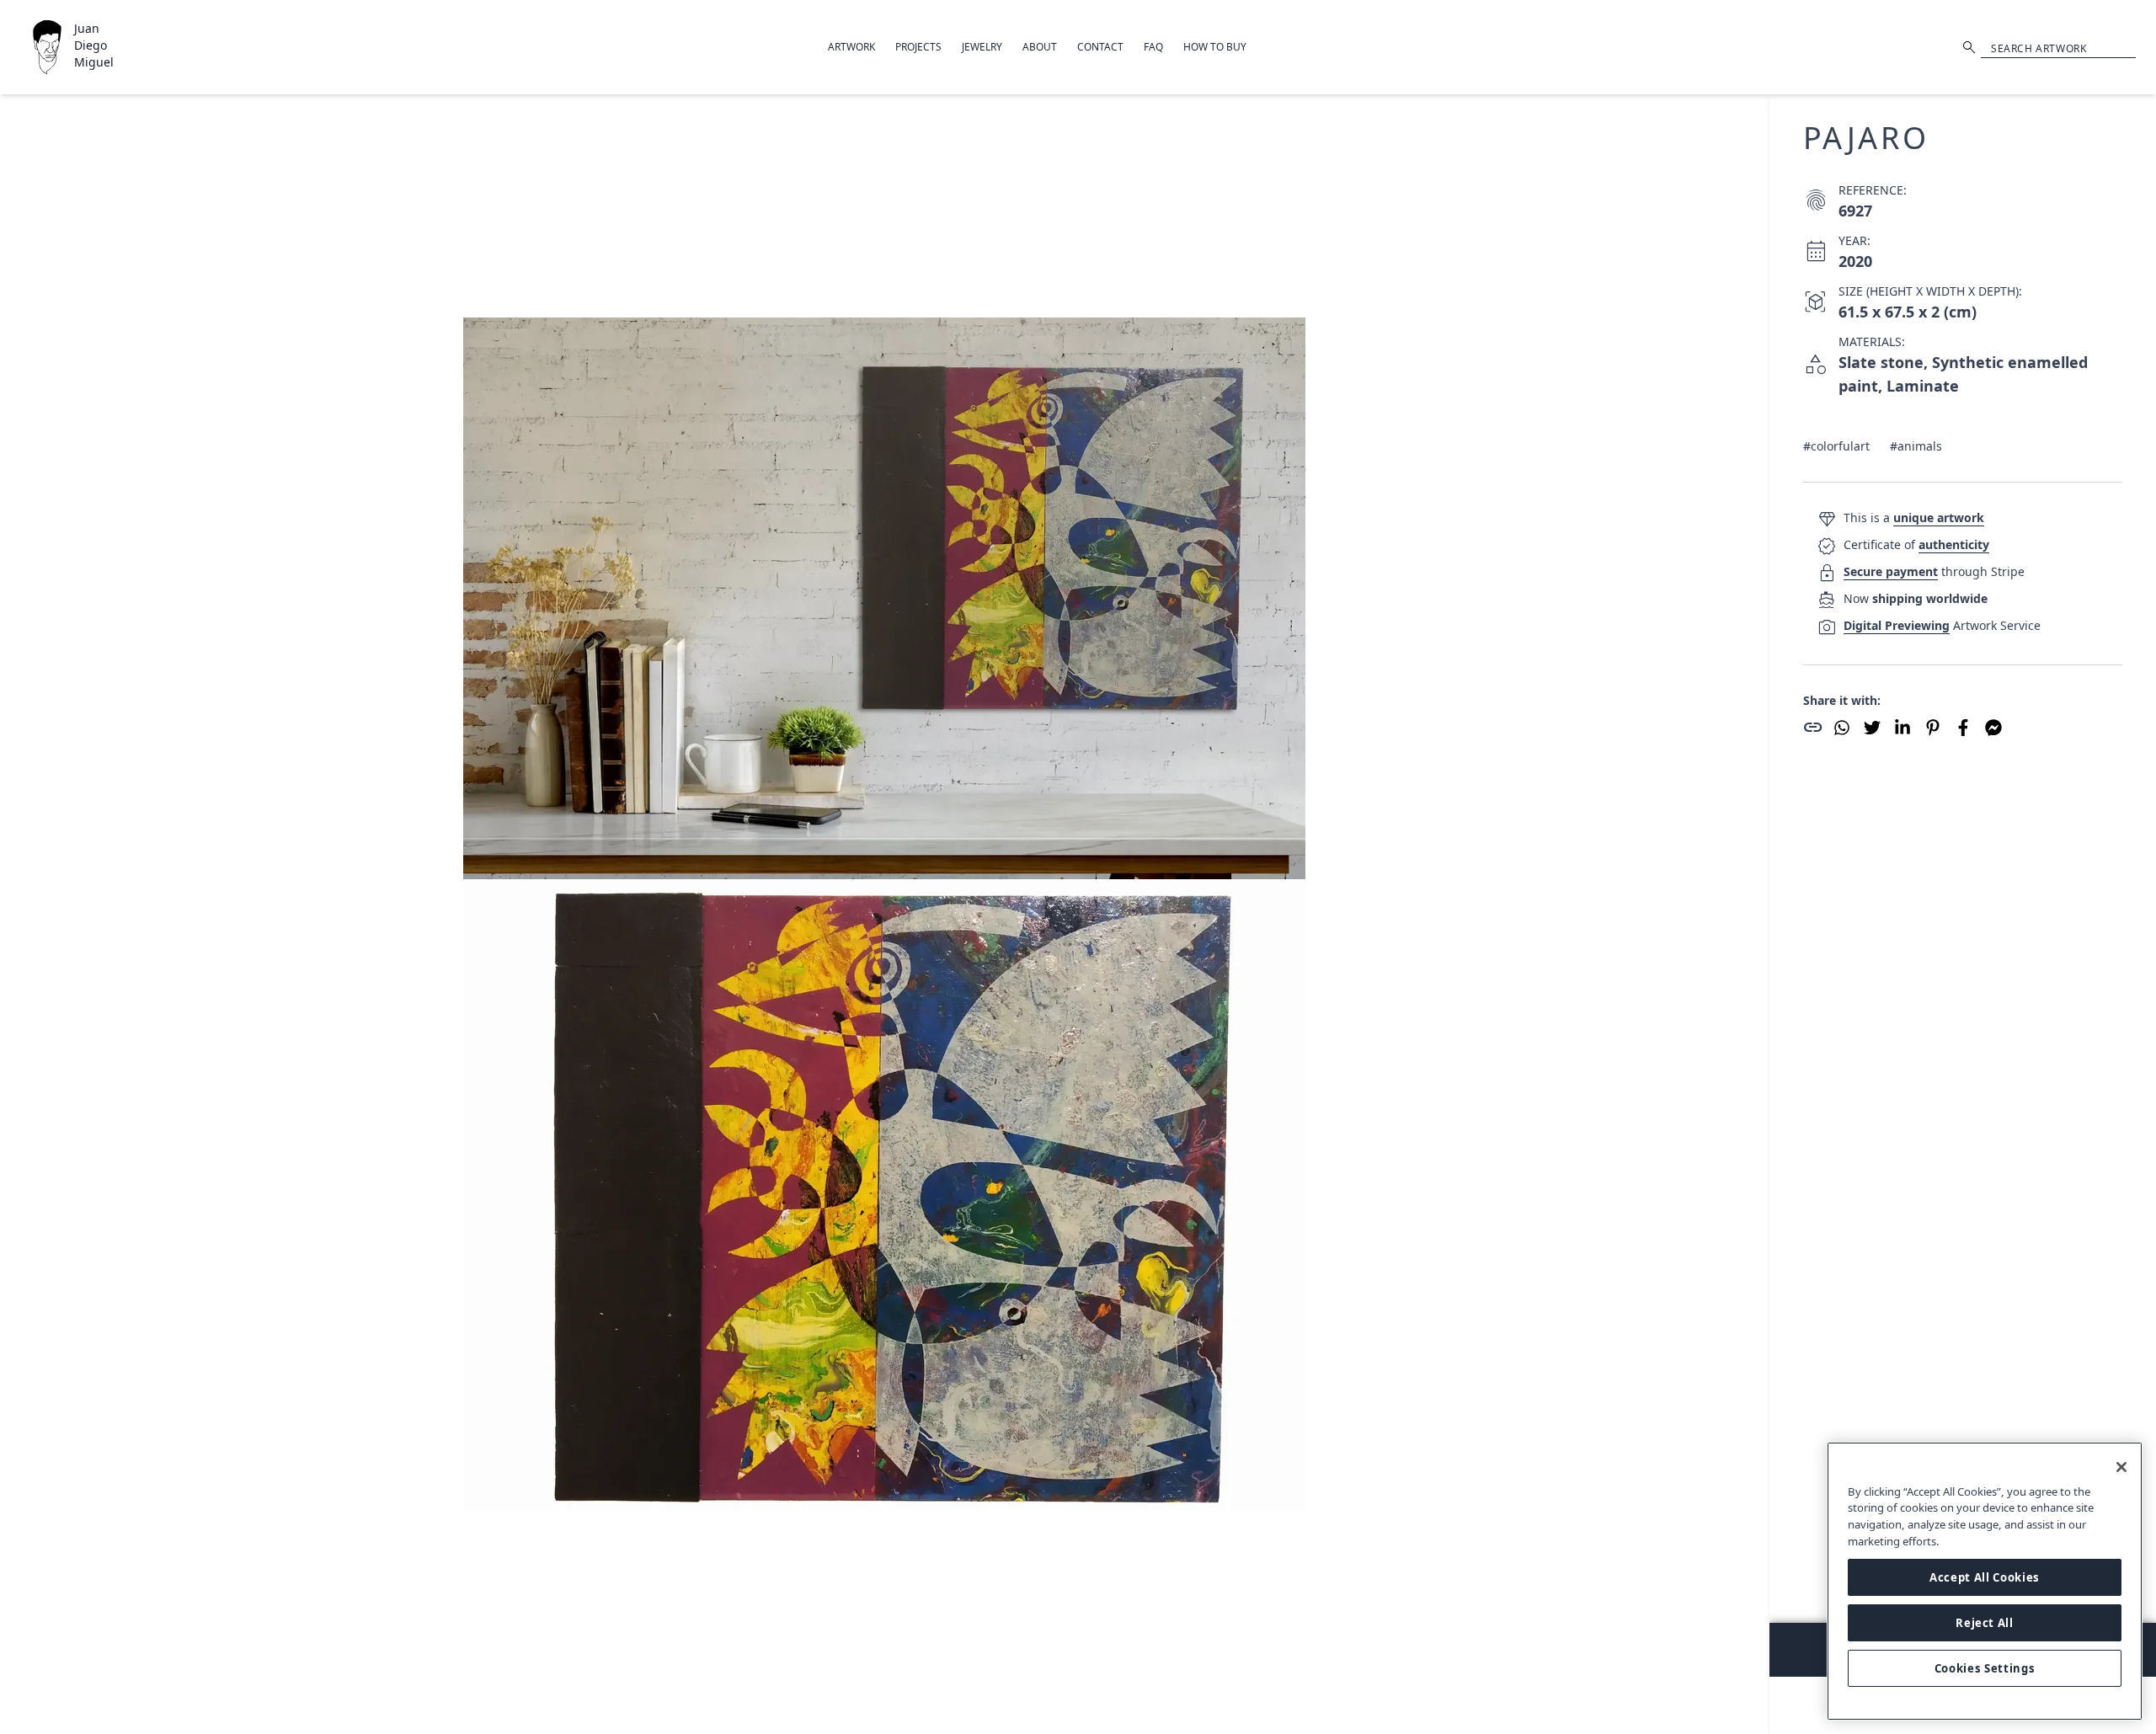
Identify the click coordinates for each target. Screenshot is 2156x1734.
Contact (1100, 47)
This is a (1914, 518)
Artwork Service (1942, 625)
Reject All (1985, 1623)
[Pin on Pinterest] (1933, 728)
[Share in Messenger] (1993, 728)
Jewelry (982, 47)
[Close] (2121, 1467)
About (1040, 47)
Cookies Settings (1985, 1668)
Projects (918, 47)
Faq (1153, 47)
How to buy (1215, 47)
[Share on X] (1872, 728)
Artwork (851, 47)
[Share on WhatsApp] (1842, 728)
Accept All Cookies (1985, 1577)
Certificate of (1916, 544)
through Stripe (1934, 571)
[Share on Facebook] (1963, 728)
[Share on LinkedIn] (1903, 728)
